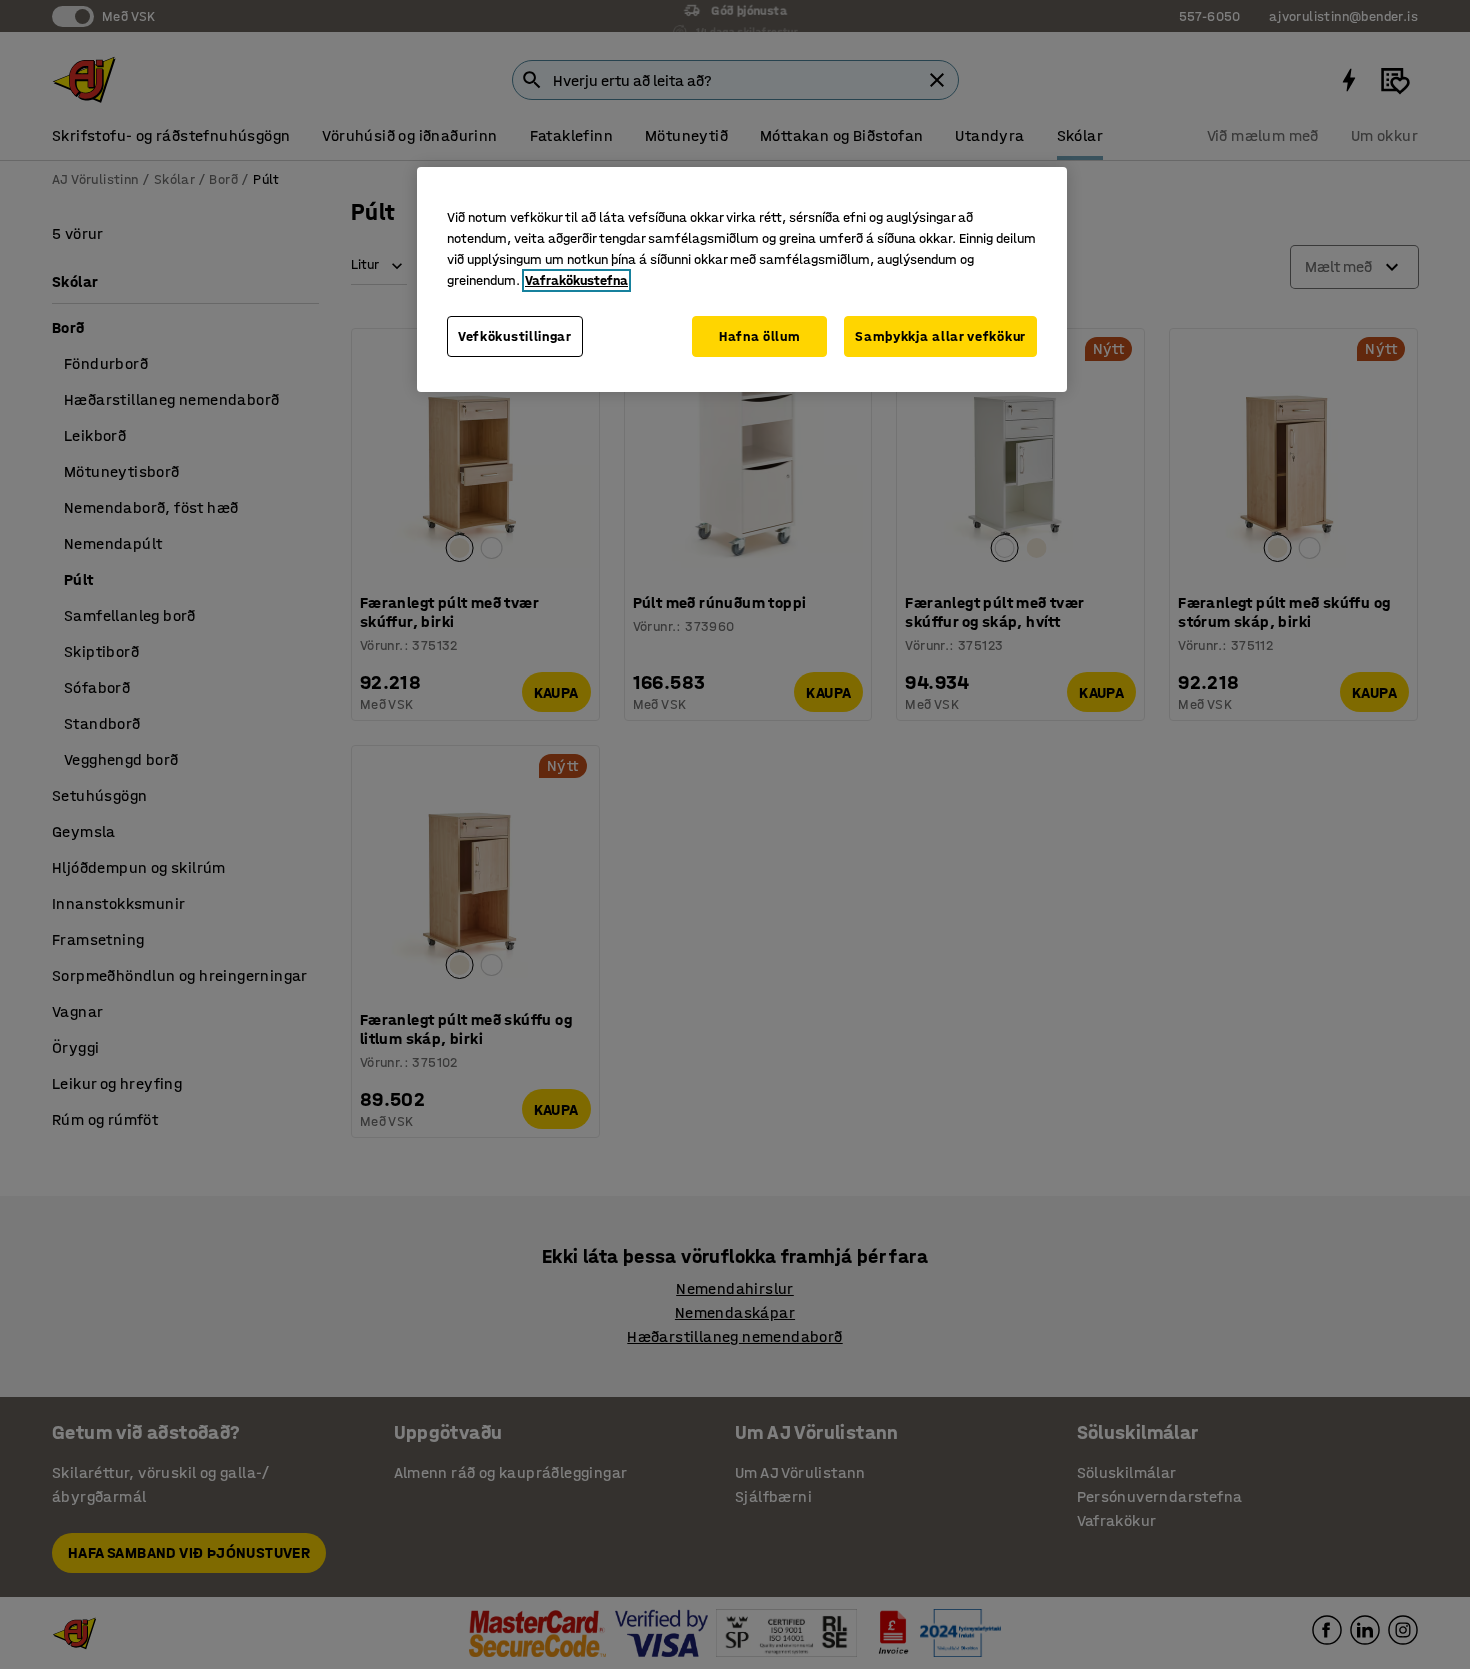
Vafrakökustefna (576, 280)
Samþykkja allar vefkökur (940, 336)
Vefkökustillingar (515, 336)
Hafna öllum (760, 336)
